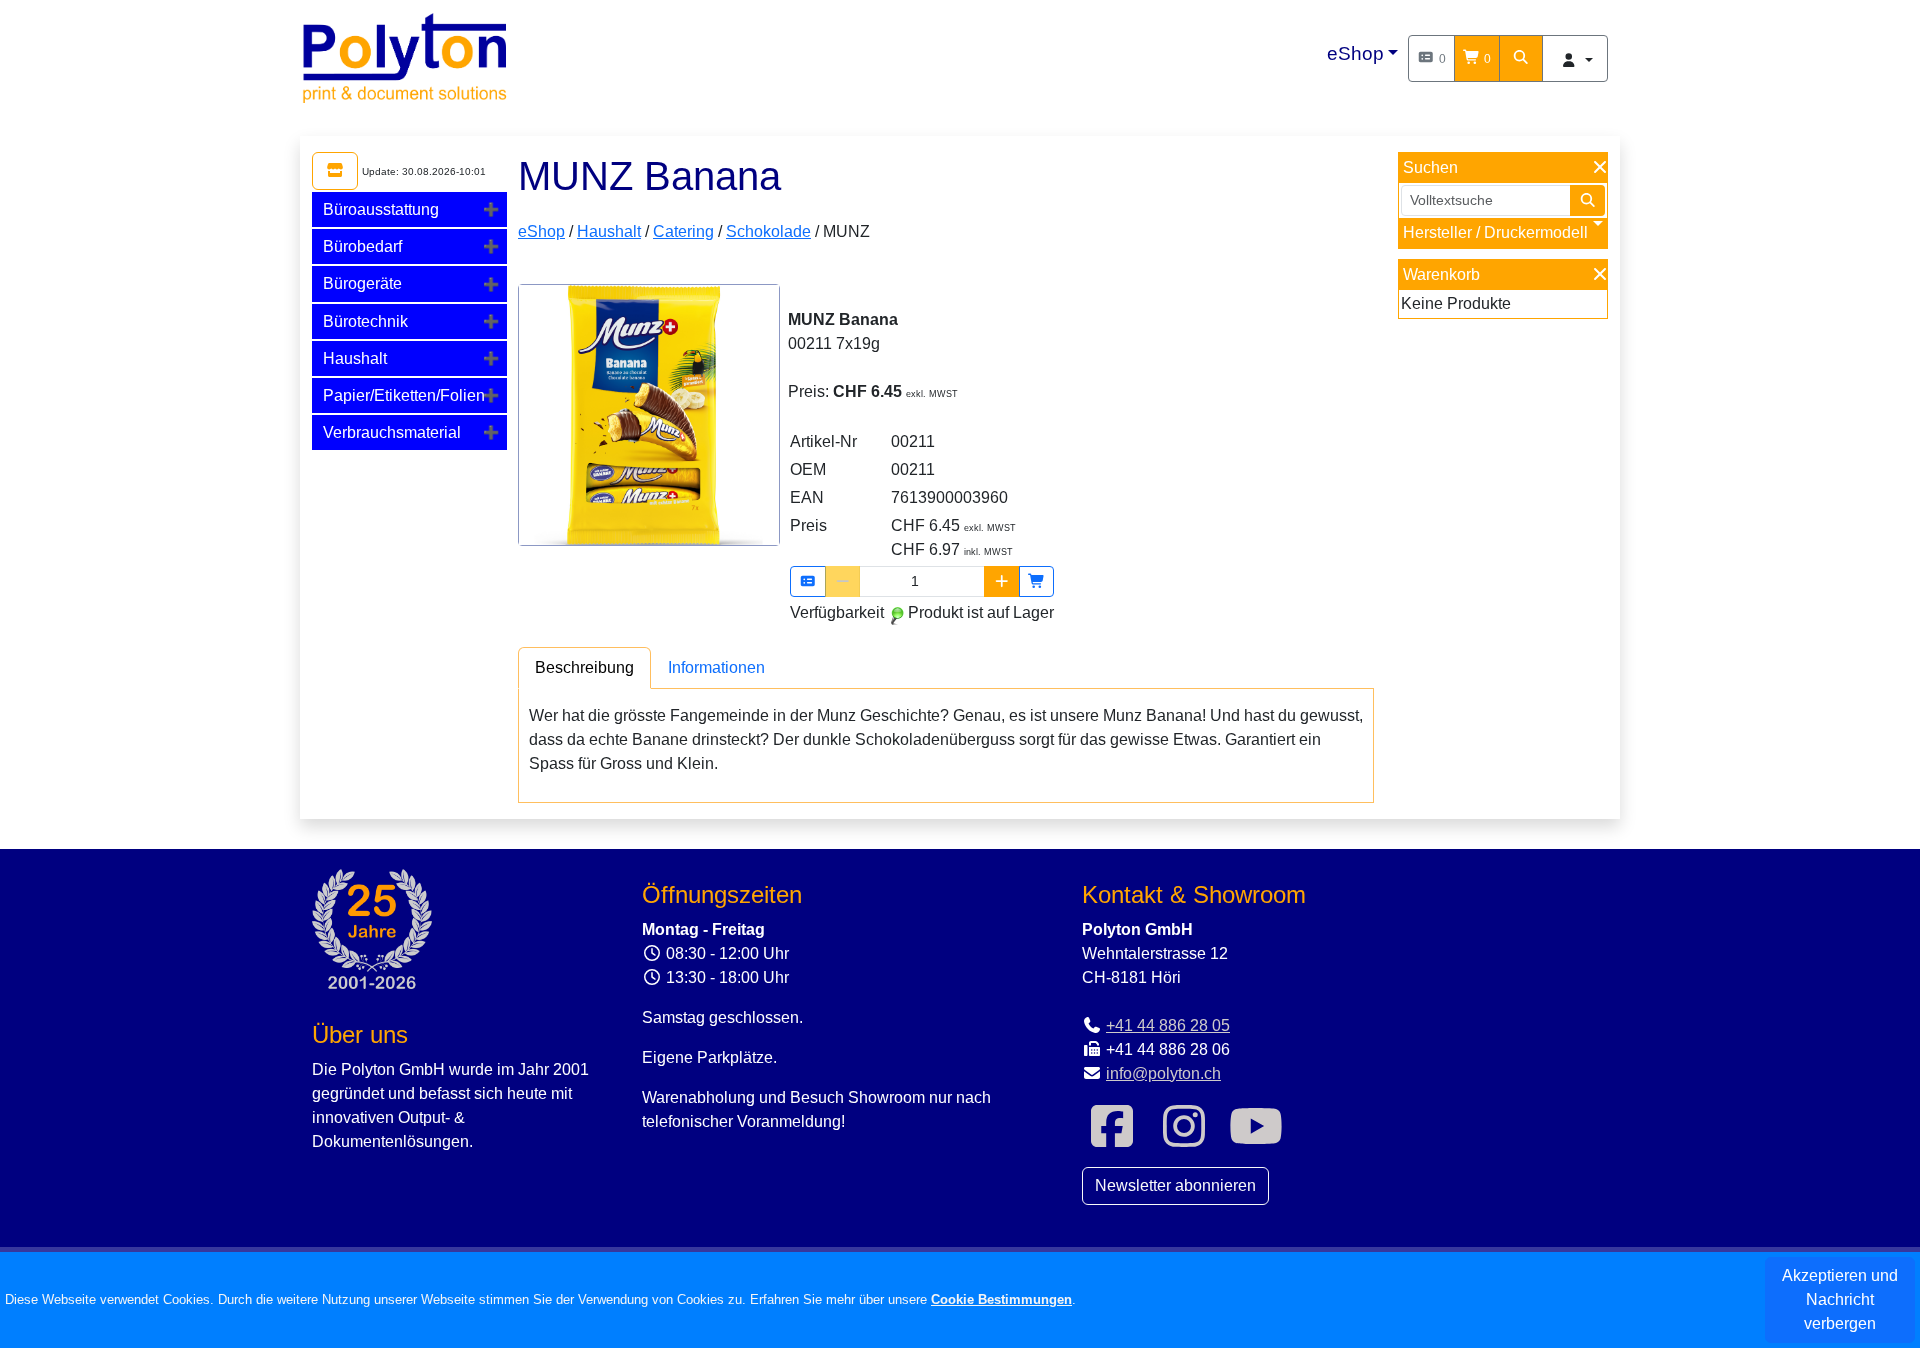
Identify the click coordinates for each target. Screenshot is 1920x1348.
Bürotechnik (365, 321)
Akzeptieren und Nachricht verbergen (1840, 1299)
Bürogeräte (362, 283)
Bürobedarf (362, 246)
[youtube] (1256, 1138)
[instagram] (1184, 1138)
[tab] (409, 209)
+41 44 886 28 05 (1168, 1025)
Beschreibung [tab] (584, 667)
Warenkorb (1441, 274)
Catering (683, 231)
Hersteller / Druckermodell (1495, 232)
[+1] (1002, 581)
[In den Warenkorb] (1037, 581)
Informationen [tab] (716, 667)
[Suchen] (1521, 58)
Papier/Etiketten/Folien (404, 395)
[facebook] (1112, 1138)
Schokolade (768, 231)
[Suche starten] (1588, 200)
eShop (1355, 53)
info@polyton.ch (1163, 1073)
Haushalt (355, 358)
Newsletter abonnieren (1175, 1185)
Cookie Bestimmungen (1001, 1299)
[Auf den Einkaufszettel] (808, 581)
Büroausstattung (381, 209)
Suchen (1430, 167)
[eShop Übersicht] (335, 171)
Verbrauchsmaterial (392, 432)
